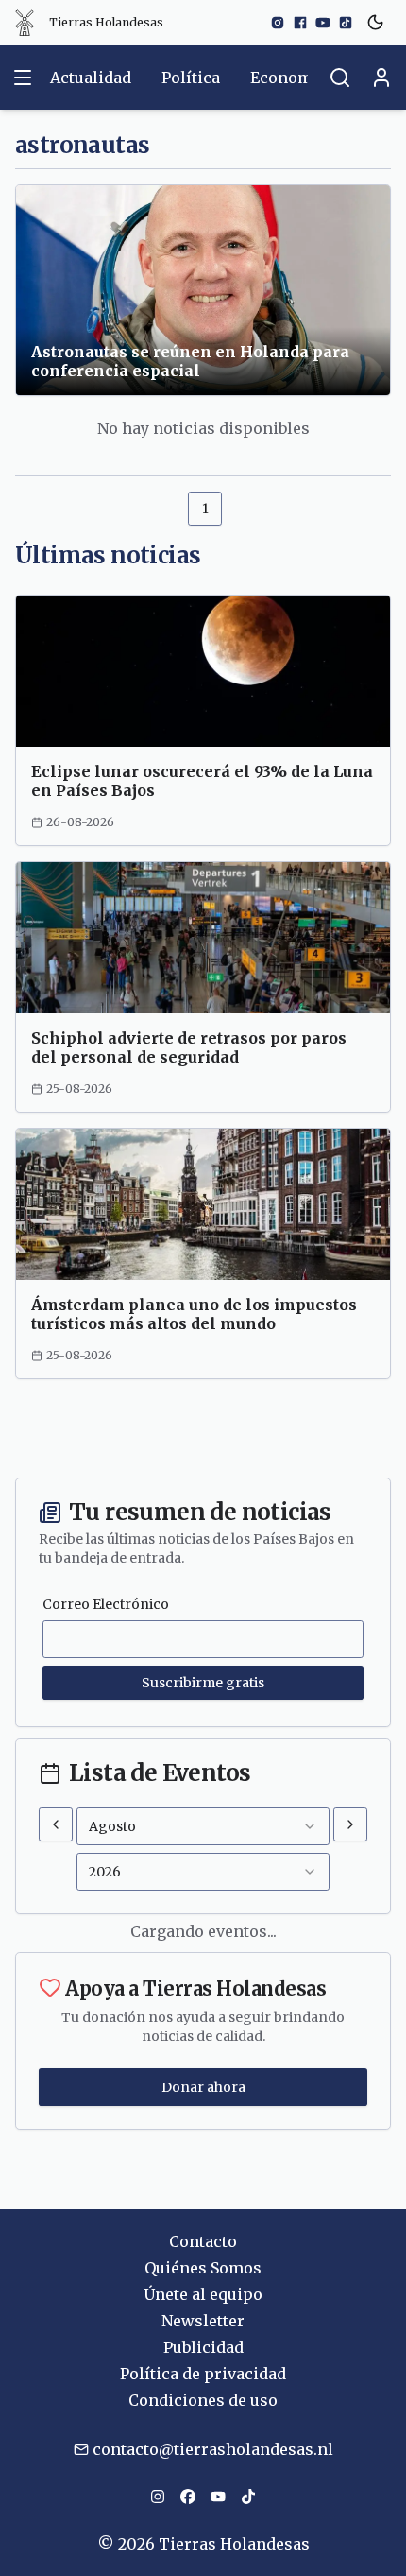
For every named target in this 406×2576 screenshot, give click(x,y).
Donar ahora (203, 2087)
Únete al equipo (203, 2294)
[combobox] (203, 1826)
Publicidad (203, 2347)
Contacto (203, 2241)
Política (191, 78)
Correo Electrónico (106, 1604)
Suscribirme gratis (203, 1683)
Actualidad (91, 78)
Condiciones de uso (203, 2400)
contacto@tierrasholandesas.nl (213, 2449)
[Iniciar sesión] (381, 78)
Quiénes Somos (203, 2268)
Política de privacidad (203, 2374)
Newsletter (203, 2321)
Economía (288, 78)
